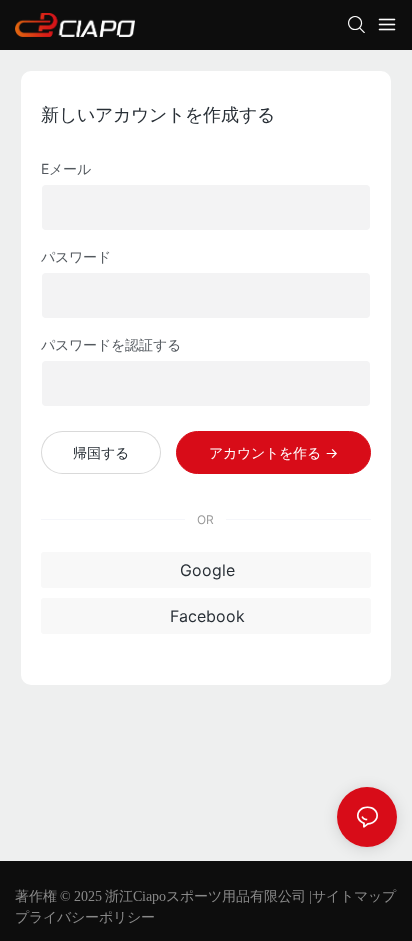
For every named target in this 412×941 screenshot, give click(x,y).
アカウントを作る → (273, 452)
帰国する (101, 452)
